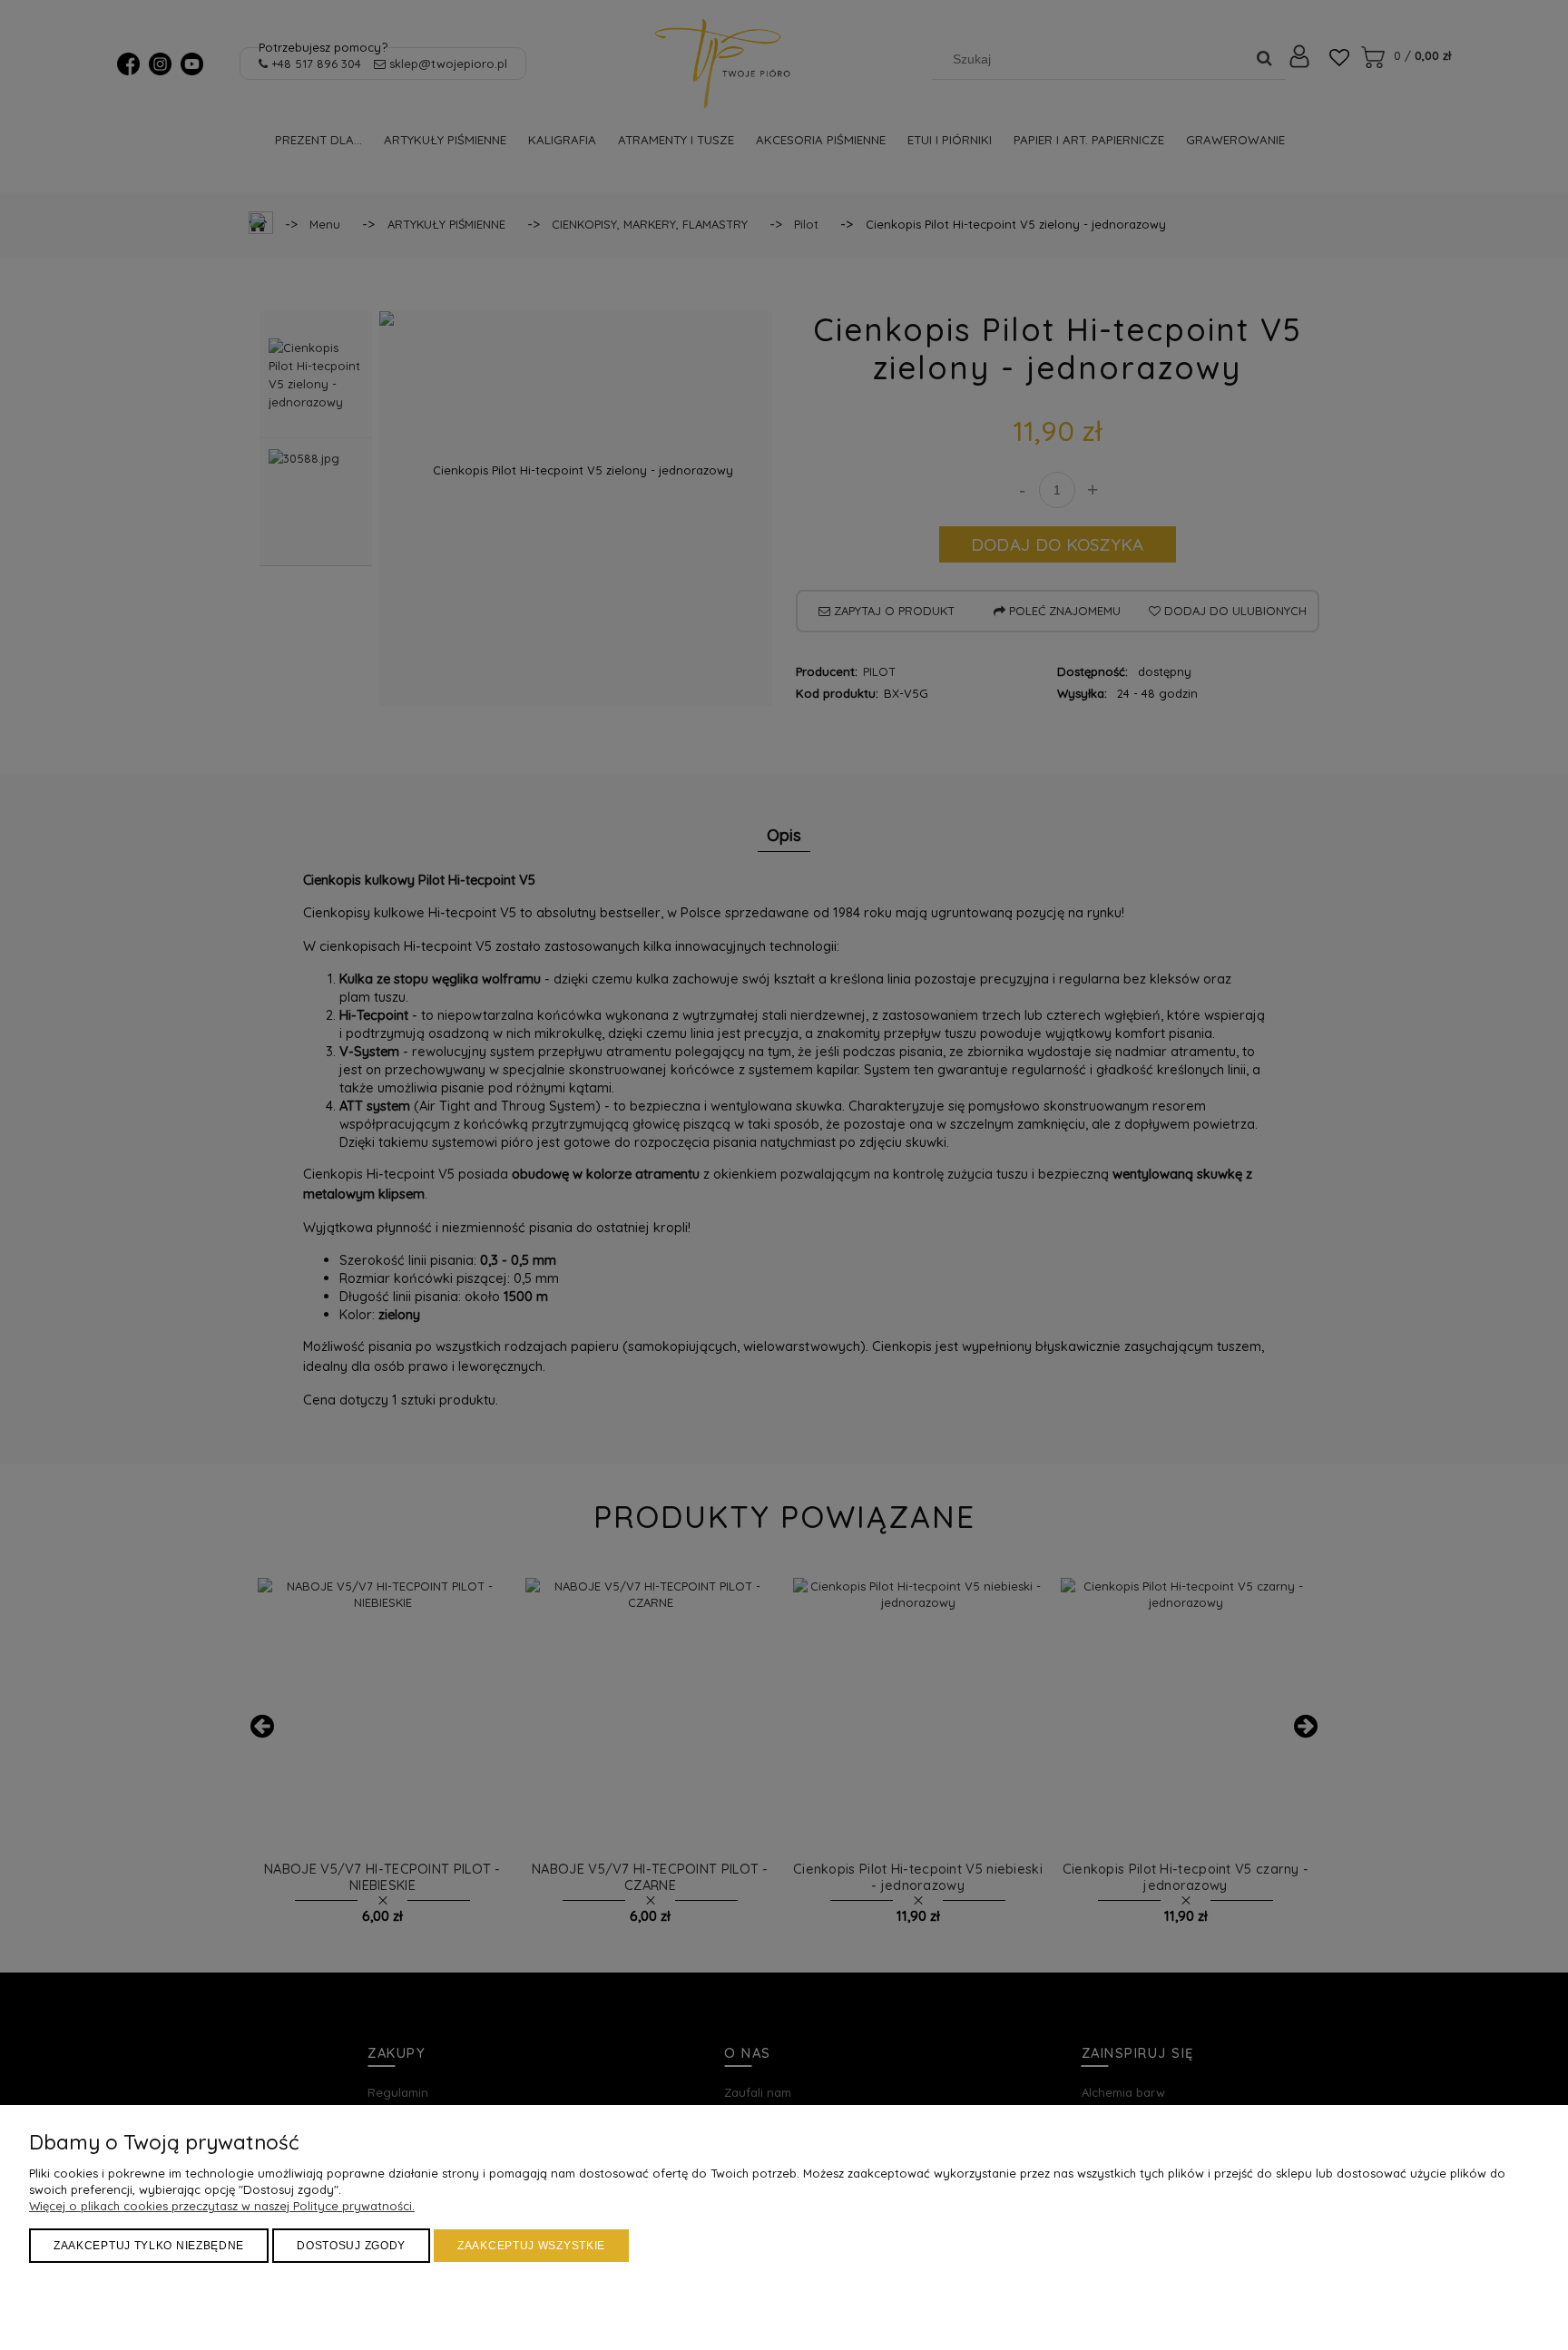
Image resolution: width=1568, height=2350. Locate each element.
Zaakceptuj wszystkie (531, 2246)
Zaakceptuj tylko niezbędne (149, 2246)
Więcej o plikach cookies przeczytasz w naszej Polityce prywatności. (222, 2206)
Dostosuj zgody (351, 2246)
